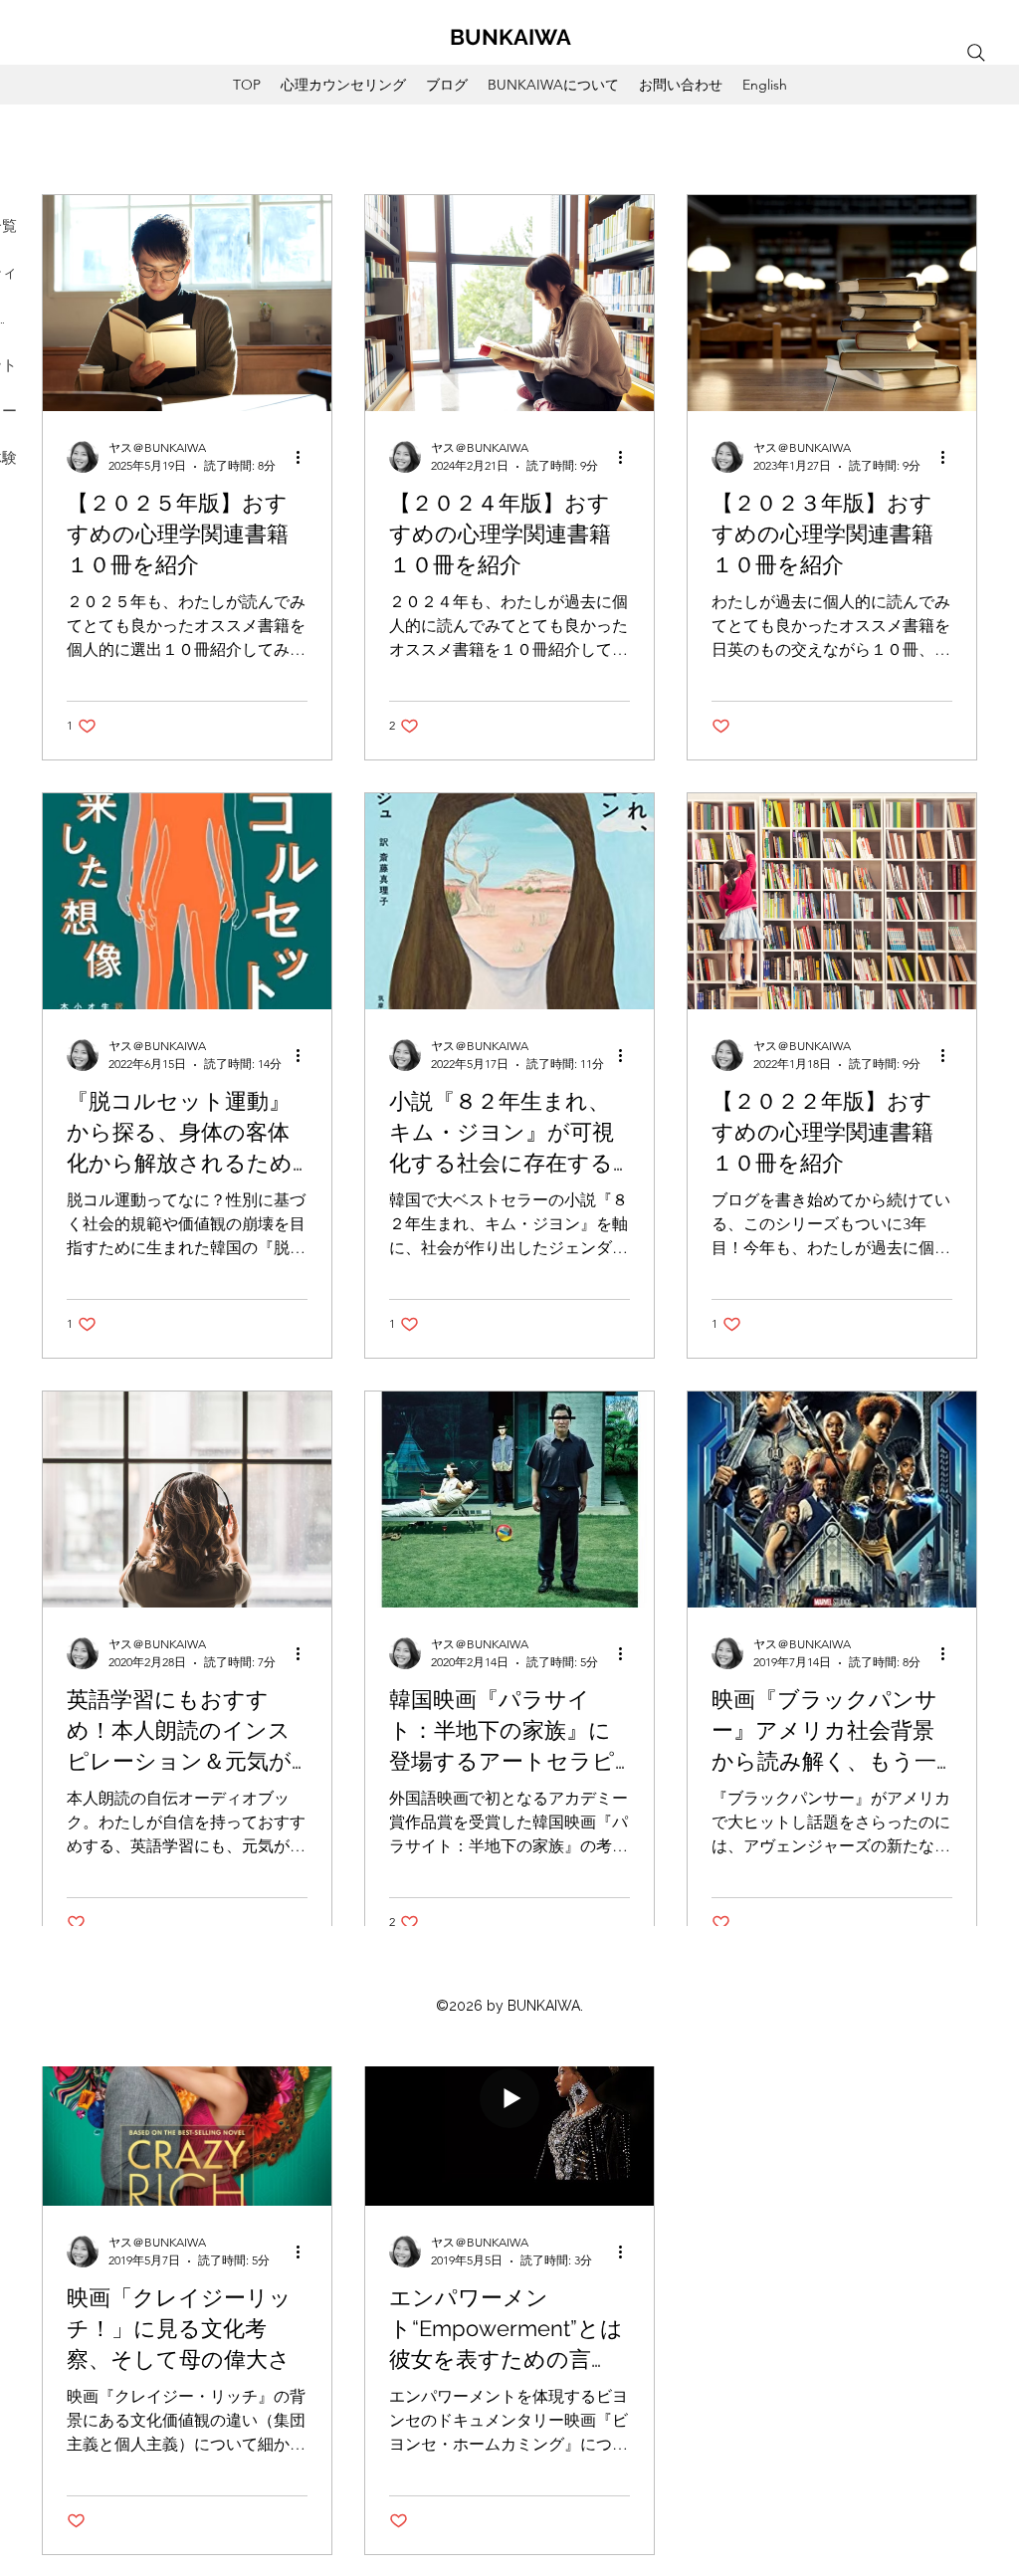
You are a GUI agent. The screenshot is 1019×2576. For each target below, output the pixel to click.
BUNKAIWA (510, 37)
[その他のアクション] (305, 457)
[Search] (976, 53)
